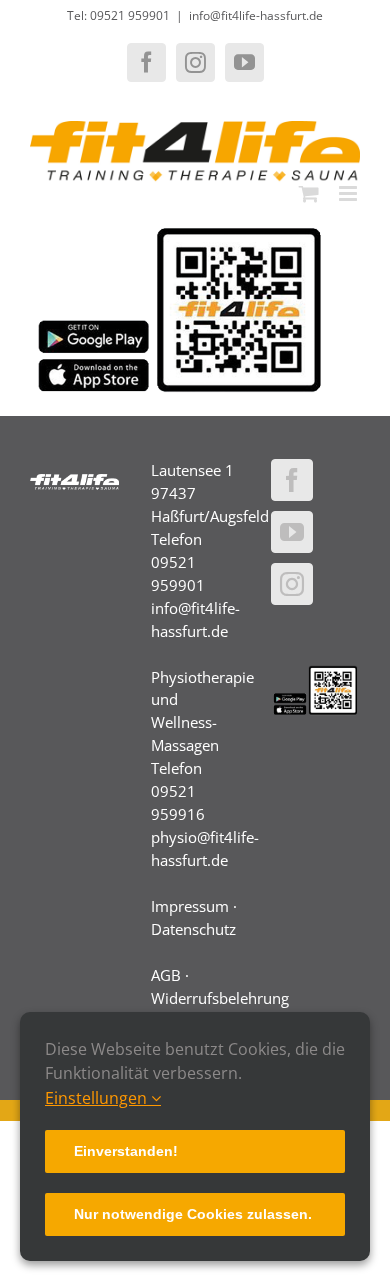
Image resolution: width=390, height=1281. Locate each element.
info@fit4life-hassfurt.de (256, 15)
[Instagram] (292, 584)
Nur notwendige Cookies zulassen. (193, 1214)
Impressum (190, 906)
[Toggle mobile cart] (309, 193)
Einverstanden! (126, 1151)
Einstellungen (98, 1098)
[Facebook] (292, 480)
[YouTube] (292, 532)
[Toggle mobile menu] (349, 193)
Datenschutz (193, 929)
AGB (166, 975)
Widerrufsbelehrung (220, 998)
